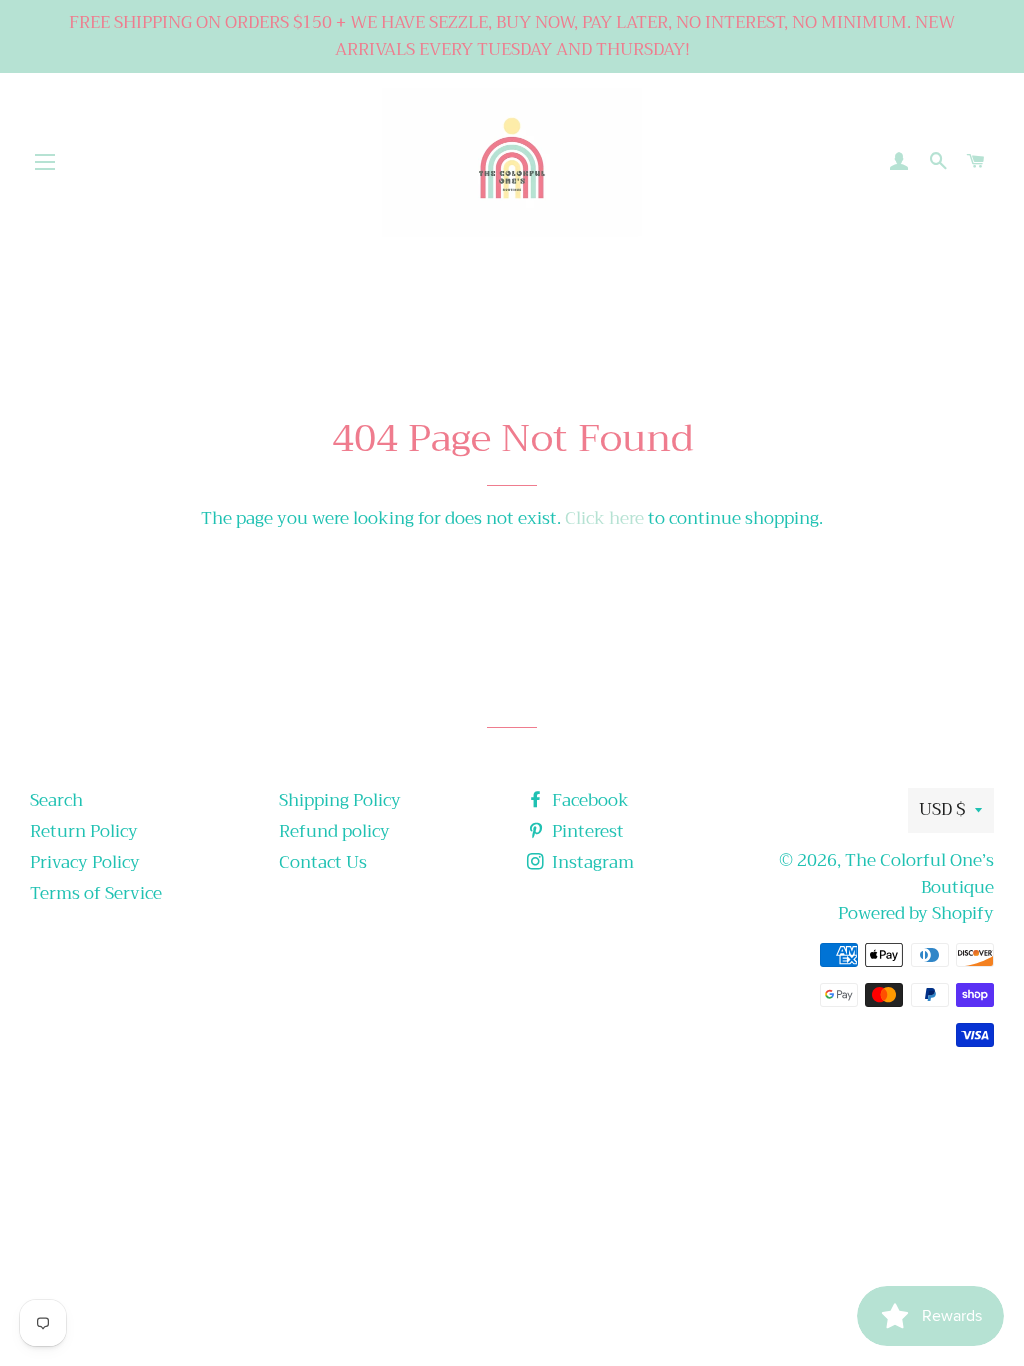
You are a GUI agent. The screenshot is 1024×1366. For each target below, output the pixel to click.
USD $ (942, 809)
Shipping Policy (340, 800)
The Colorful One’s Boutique (919, 874)
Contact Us (323, 862)
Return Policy (84, 831)
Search (56, 800)
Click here (604, 518)
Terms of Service (96, 893)
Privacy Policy (85, 862)
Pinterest (586, 831)
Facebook (588, 800)
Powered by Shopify (916, 913)
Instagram (591, 862)
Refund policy (334, 831)
